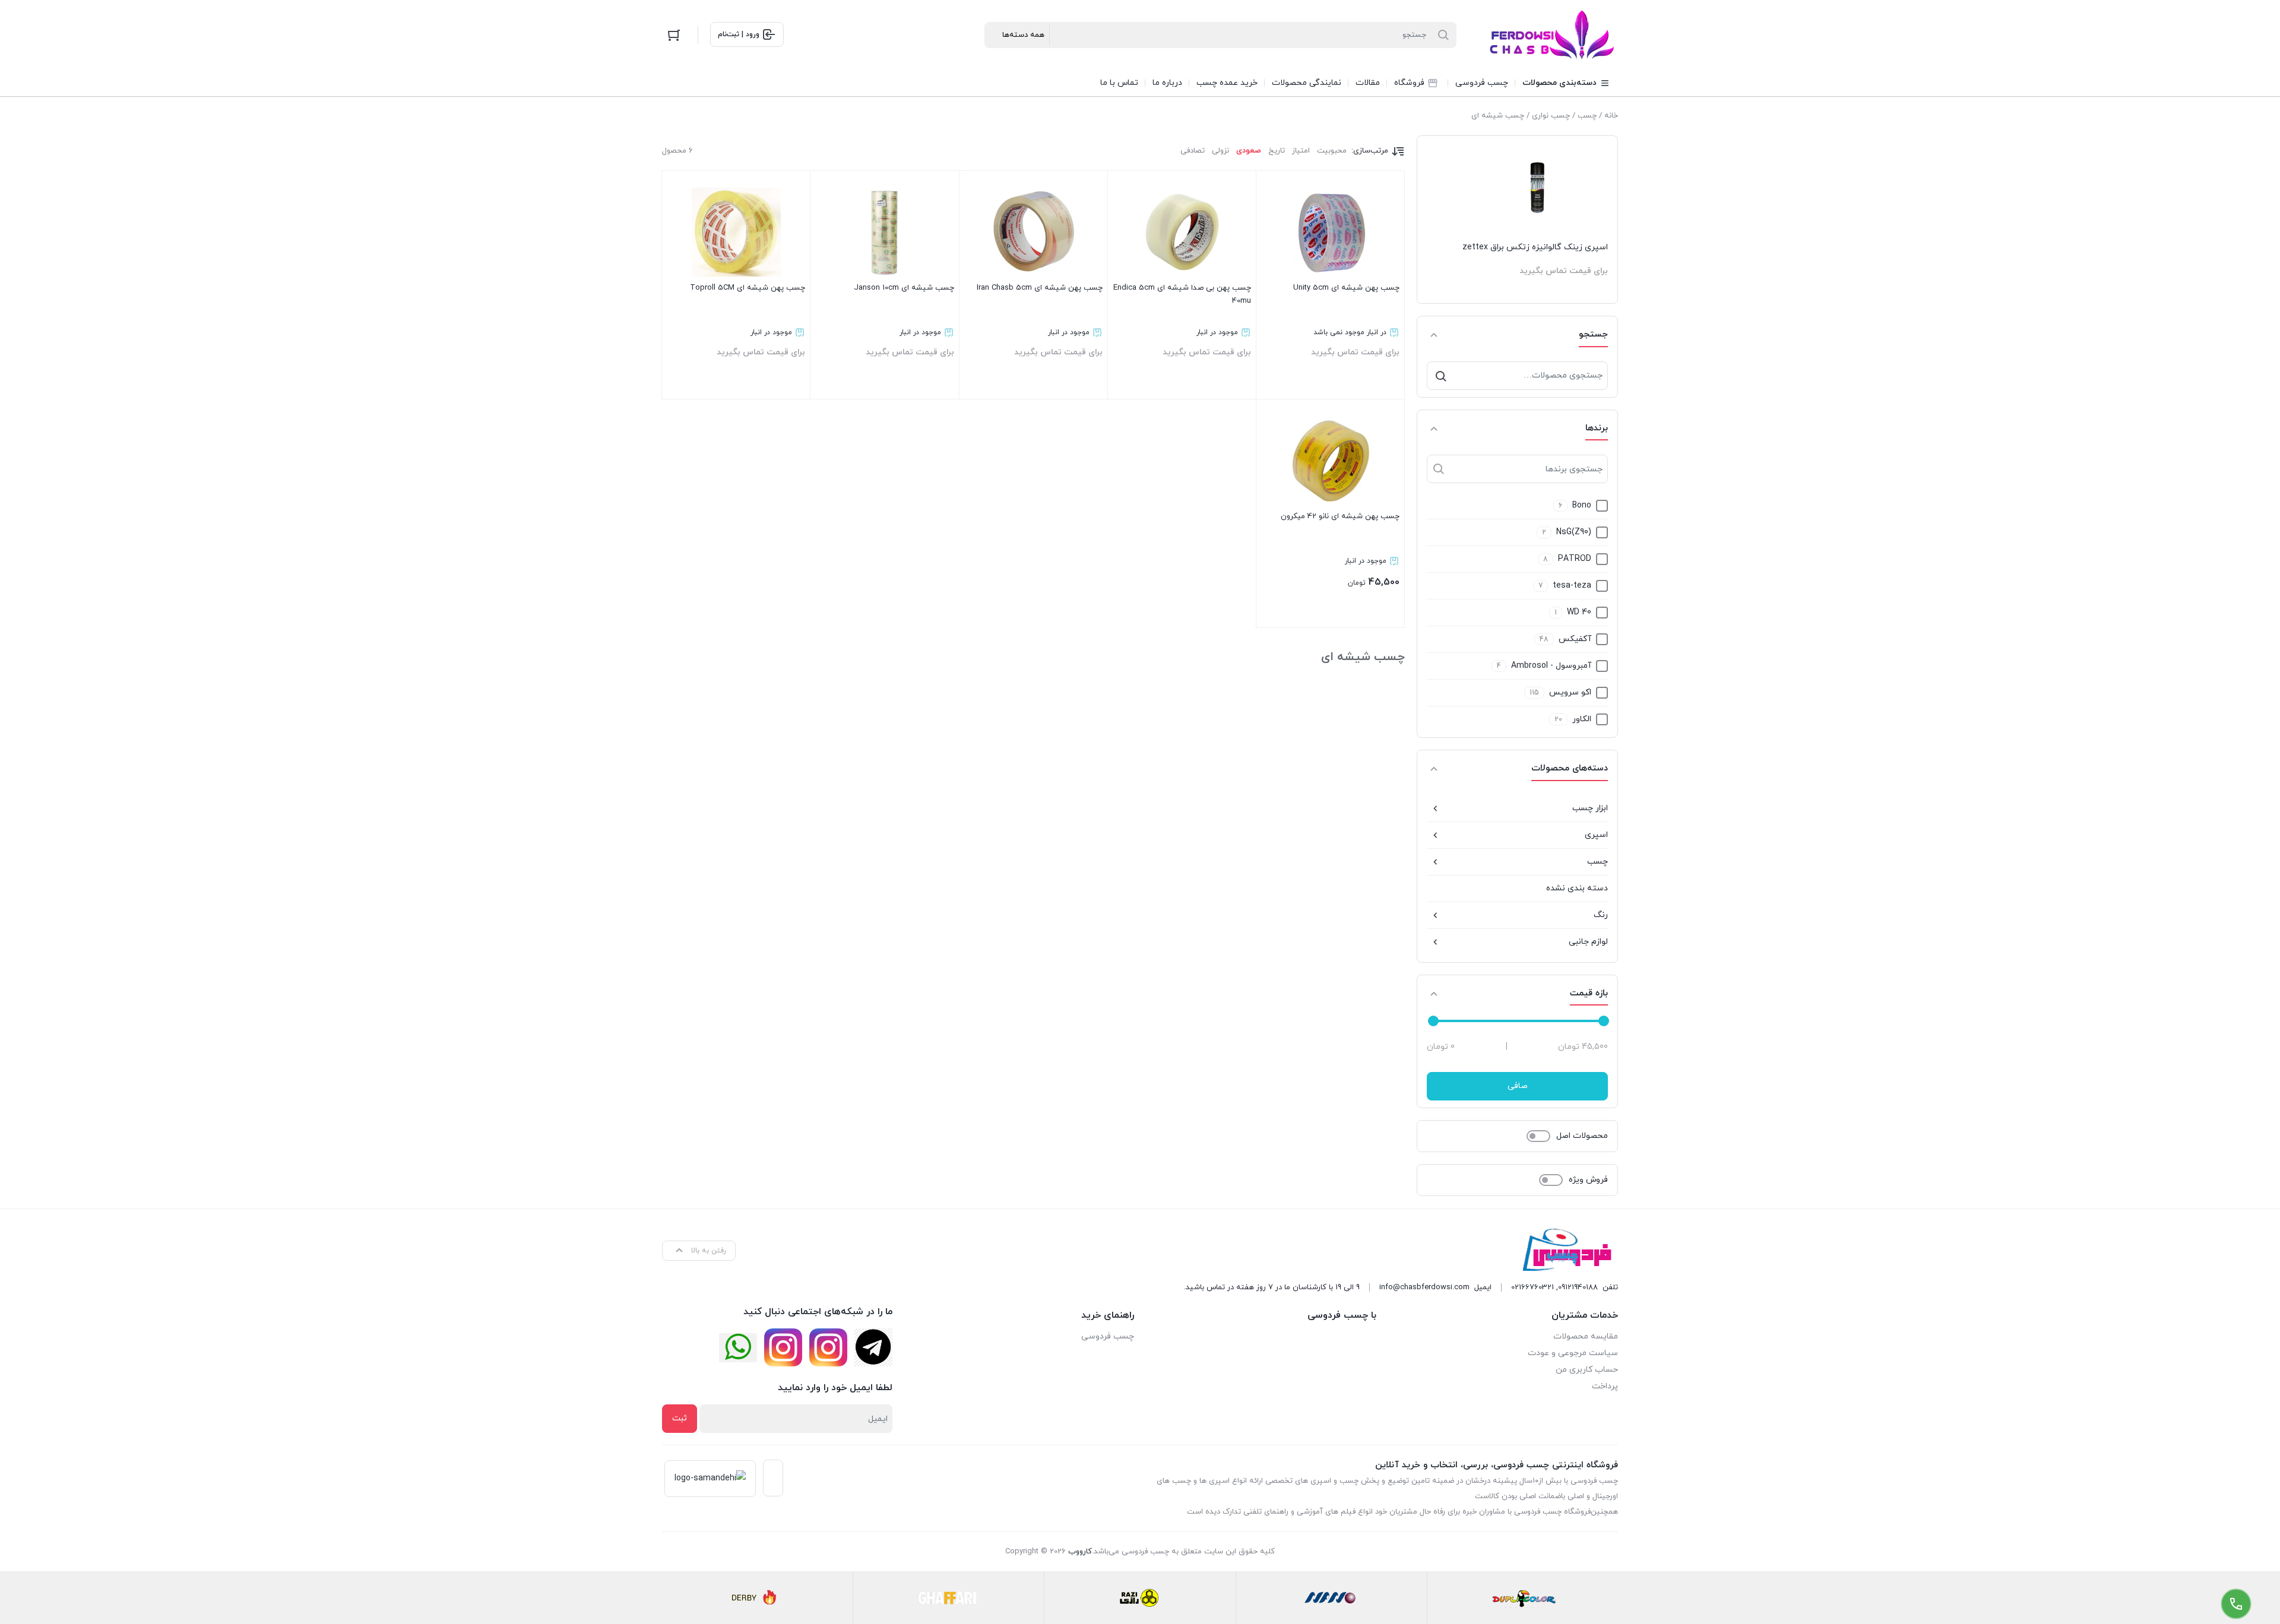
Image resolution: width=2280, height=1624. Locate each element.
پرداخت (1605, 1386)
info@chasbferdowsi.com (1424, 1287)
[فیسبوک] (873, 1347)
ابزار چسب (1590, 808)
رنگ (1601, 915)
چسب (1587, 116)
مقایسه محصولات (1586, 1336)
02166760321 (1532, 1287)
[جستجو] (1441, 376)
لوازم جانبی (1588, 942)
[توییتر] (738, 1348)
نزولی (1220, 151)
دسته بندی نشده (1577, 888)
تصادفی (1193, 151)
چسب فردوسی (1108, 1336)
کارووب (1080, 1552)
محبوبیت (1332, 151)
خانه (1611, 116)
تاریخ (1277, 151)
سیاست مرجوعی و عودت (1573, 1353)
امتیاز (1301, 151)
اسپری (1596, 835)
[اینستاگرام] (828, 1347)
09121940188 (1578, 1287)
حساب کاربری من (1587, 1370)
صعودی (1249, 151)
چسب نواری (1551, 116)
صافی (1518, 1086)
